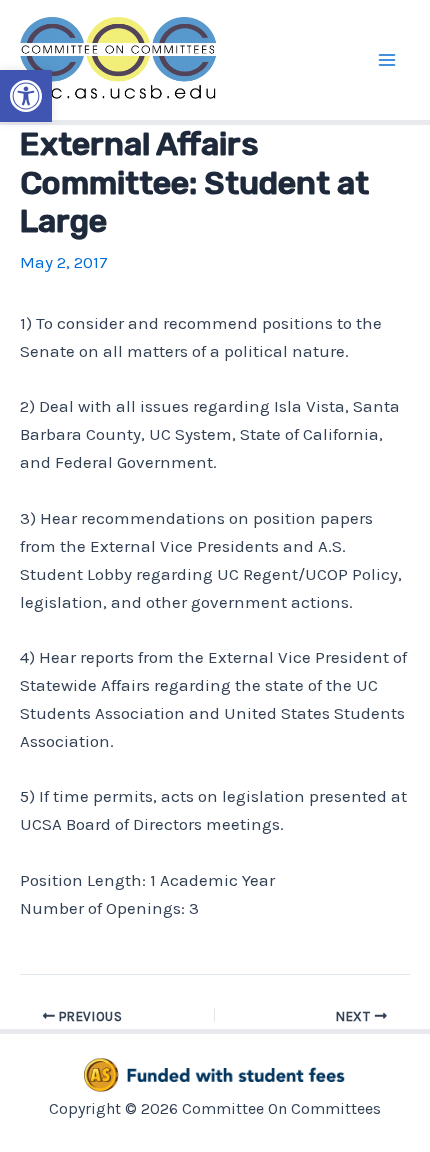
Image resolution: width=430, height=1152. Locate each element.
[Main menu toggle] (388, 60)
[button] (26, 96)
